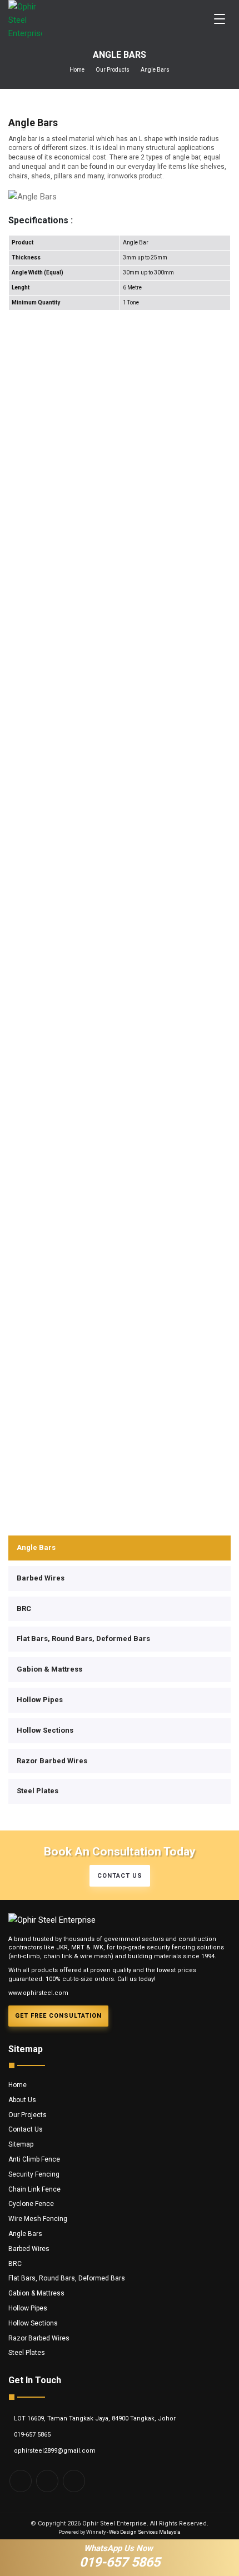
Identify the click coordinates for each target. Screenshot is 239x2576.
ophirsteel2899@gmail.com (55, 2451)
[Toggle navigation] (220, 19)
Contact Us (26, 2129)
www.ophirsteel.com (38, 1993)
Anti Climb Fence (34, 2159)
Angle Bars (36, 1547)
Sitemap (21, 2144)
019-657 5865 (32, 2435)
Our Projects (28, 2115)
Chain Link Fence (34, 2189)
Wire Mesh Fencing (38, 2219)
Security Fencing (34, 2174)
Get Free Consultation (58, 2016)
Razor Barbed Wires (52, 1761)
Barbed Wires (41, 1578)
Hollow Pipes (40, 1700)
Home (77, 70)
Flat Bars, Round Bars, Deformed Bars (83, 1639)
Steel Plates (38, 1791)
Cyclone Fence (31, 2204)
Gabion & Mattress (49, 1669)
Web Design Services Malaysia (145, 2532)
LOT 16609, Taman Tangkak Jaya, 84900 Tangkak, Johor (95, 2419)
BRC (24, 1609)
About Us (22, 2100)
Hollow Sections (45, 1730)
